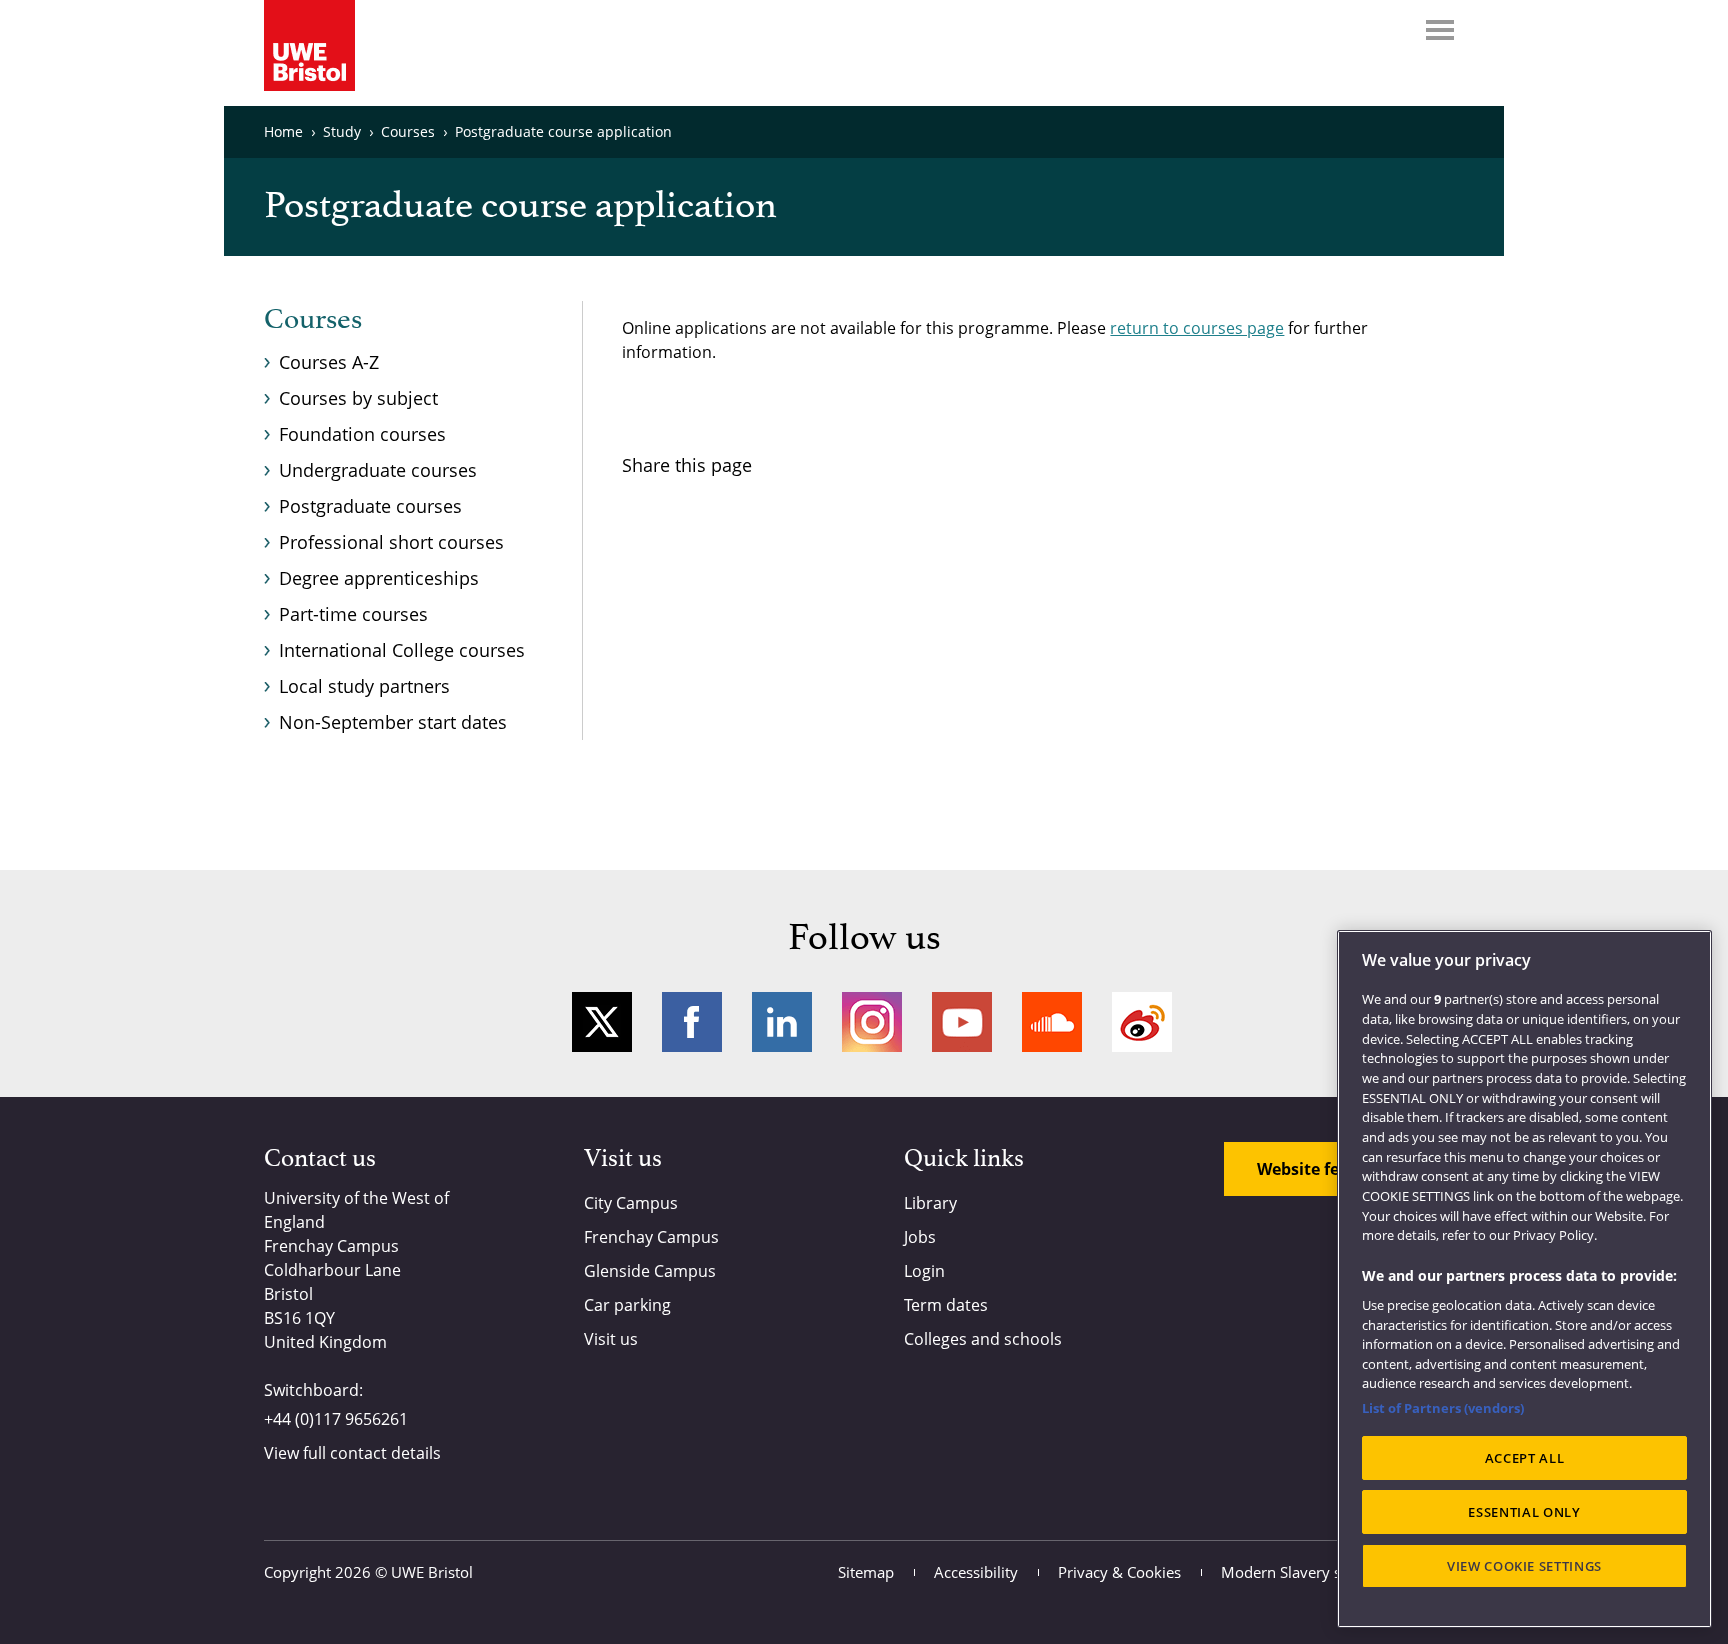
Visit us (611, 1339)
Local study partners (364, 686)
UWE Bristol (432, 1572)
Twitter (602, 1022)
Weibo (1142, 1022)
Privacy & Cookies (1119, 1572)
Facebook (692, 1022)
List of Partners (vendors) (1443, 1408)
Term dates (946, 1305)
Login (924, 1271)
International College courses (402, 650)
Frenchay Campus (651, 1237)
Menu (1440, 30)
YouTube (962, 1022)
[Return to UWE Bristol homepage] (309, 45)
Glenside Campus (650, 1271)
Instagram (872, 1022)
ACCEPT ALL (1525, 1458)
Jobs (920, 1237)
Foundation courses (362, 434)
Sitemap (866, 1572)
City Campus (631, 1203)
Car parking (627, 1305)
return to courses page (1197, 328)
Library (930, 1203)
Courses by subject (358, 398)
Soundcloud (1052, 1022)
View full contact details (352, 1453)
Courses (313, 320)
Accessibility (976, 1572)
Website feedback (1326, 1169)
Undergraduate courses (378, 470)
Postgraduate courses (370, 506)
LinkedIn (782, 1022)
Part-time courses (353, 614)
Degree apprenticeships (379, 578)
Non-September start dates (393, 722)
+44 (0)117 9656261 (336, 1419)
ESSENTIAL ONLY (1524, 1512)
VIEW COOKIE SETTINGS (1524, 1566)
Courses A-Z (329, 362)
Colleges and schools (983, 1339)
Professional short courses (391, 542)
